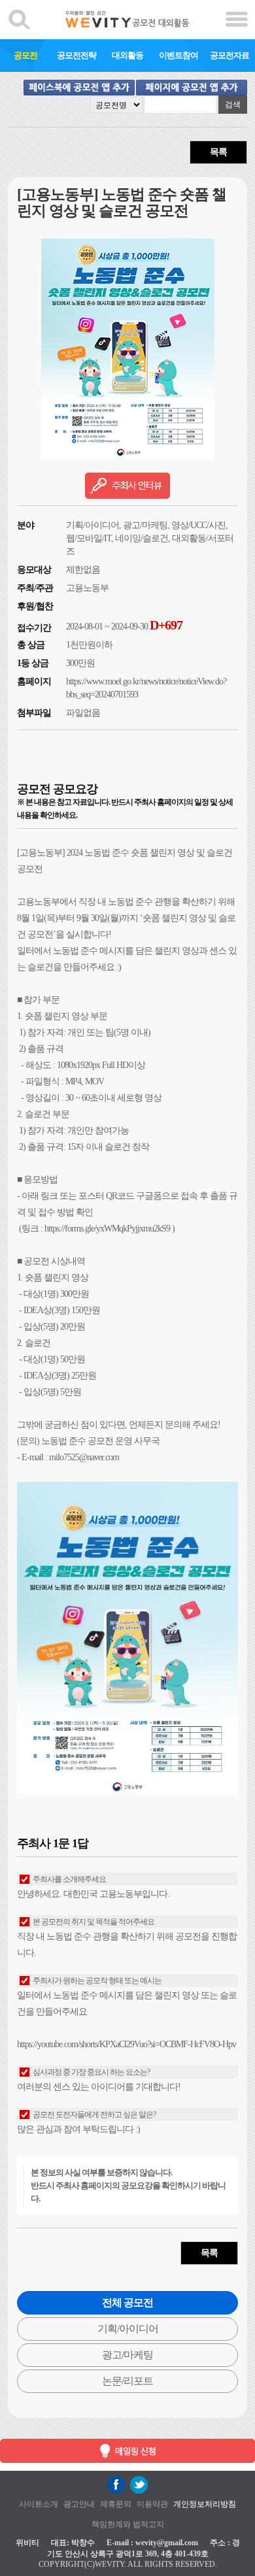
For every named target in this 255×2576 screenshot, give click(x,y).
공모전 (25, 55)
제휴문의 (116, 2504)
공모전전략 (76, 55)
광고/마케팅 (127, 2355)
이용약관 (152, 2504)
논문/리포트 (127, 2381)
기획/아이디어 (128, 2329)
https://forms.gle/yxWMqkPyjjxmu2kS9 (107, 1229)
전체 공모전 (127, 2302)
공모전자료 (229, 55)
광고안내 (79, 2504)
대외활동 (127, 55)
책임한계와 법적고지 (128, 2524)
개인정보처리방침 (205, 2504)
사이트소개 (39, 2504)
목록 (218, 152)
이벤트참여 (178, 55)
